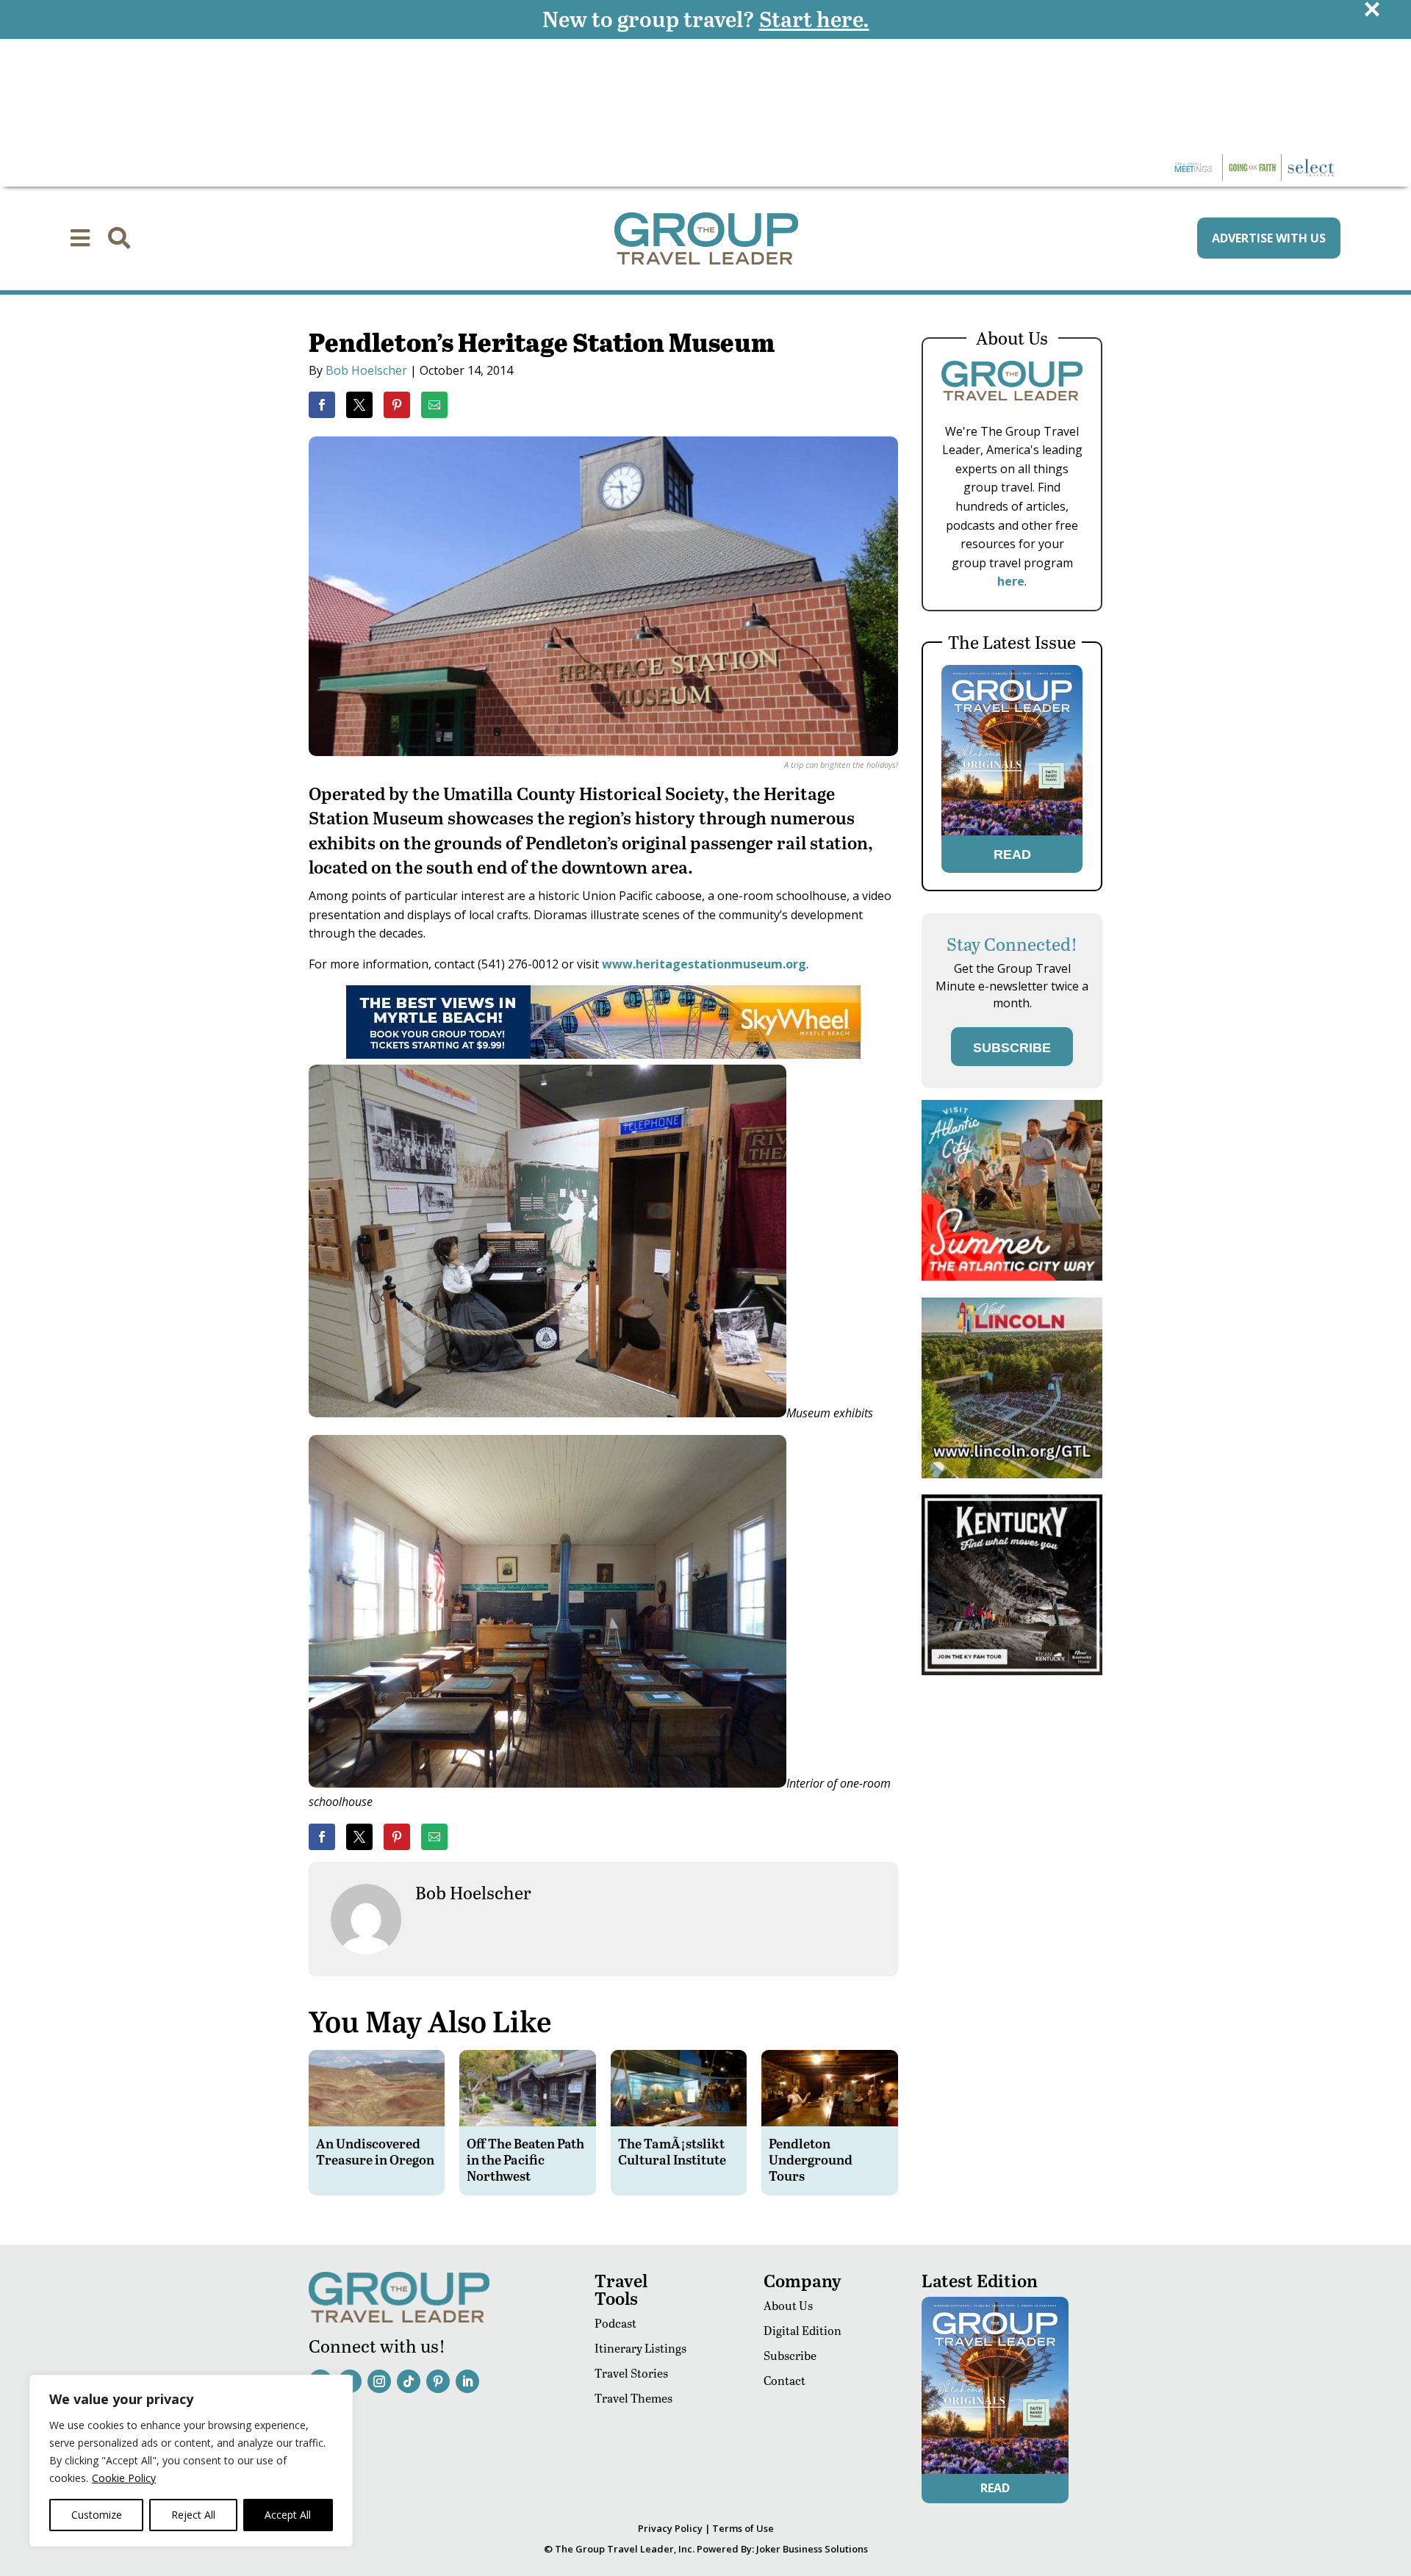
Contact (785, 2380)
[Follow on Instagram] (379, 2381)
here (1011, 581)
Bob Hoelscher (366, 370)
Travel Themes (633, 2398)
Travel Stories (631, 2373)
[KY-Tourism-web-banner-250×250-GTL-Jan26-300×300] (1012, 1671)
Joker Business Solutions (812, 2549)
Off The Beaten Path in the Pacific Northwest (525, 2159)
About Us (788, 2305)
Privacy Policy (670, 2528)
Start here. (814, 18)
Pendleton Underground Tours (811, 2159)
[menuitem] (80, 238)
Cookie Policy (124, 2478)
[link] (322, 405)
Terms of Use (743, 2528)
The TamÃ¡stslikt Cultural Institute (672, 2151)
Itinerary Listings (640, 2348)
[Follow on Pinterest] (438, 2381)
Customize (97, 2515)
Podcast (615, 2323)
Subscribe (790, 2355)
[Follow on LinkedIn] (467, 2381)
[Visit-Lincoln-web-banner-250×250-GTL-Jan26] (1012, 1474)
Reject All (193, 2515)
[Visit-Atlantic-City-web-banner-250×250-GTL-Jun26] (1012, 1277)
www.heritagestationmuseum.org (704, 964)
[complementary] (191, 2461)
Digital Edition (803, 2330)
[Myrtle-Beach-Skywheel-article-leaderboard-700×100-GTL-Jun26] (603, 1054)
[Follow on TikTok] (409, 2381)
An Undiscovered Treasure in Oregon (375, 2151)
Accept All (288, 2515)
